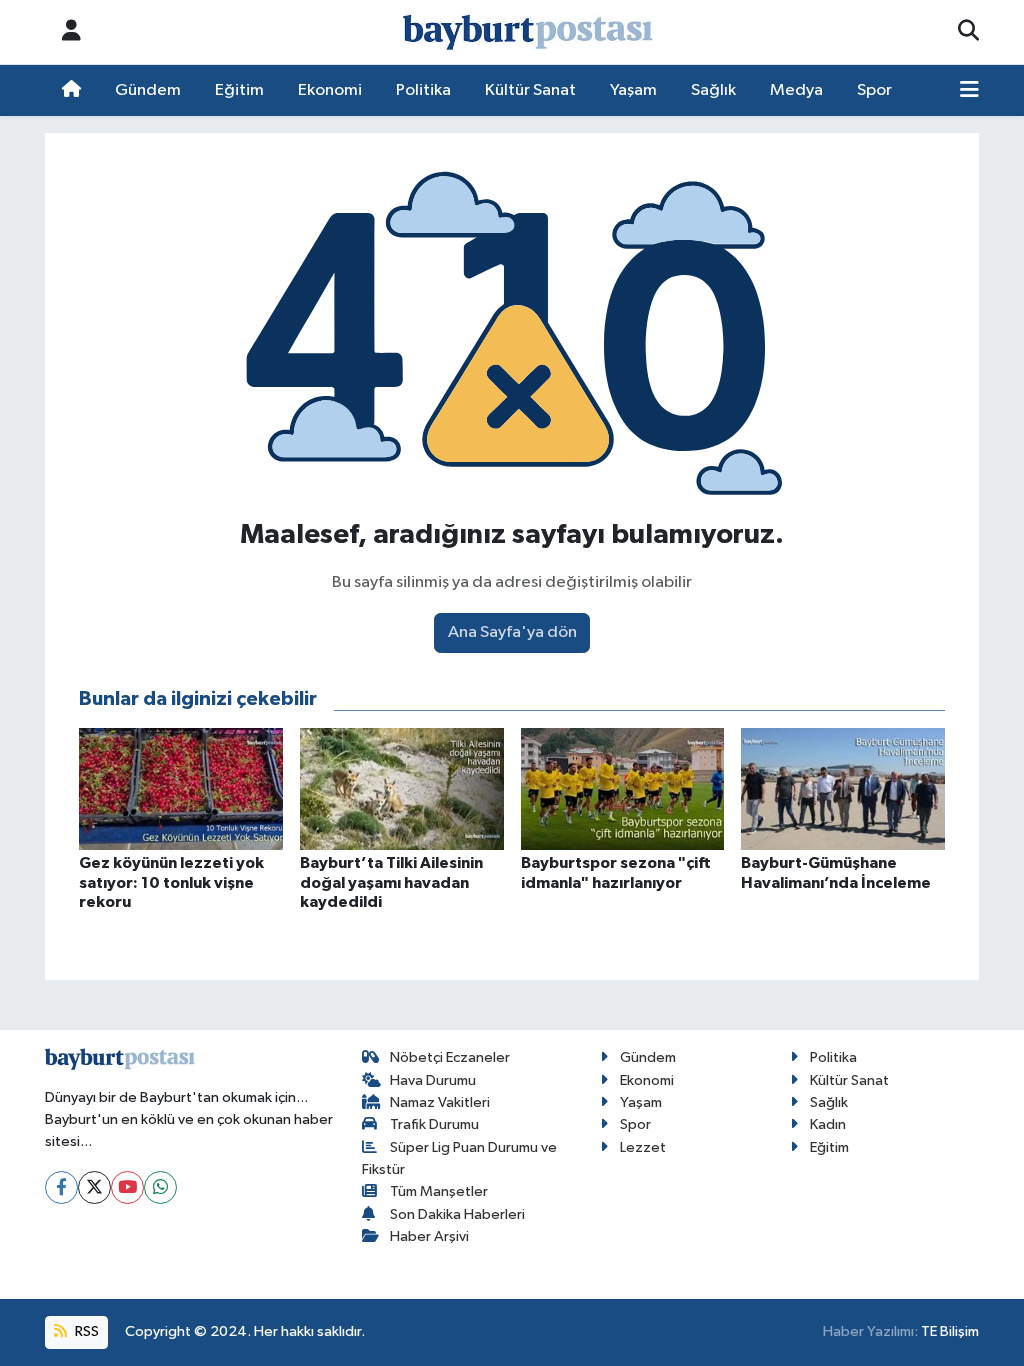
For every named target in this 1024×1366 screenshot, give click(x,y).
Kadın (828, 1124)
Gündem (148, 90)
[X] (94, 1187)
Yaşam (633, 90)
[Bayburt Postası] (528, 32)
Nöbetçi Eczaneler (450, 1057)
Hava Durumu (433, 1080)
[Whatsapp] (160, 1187)
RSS (85, 1331)
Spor (874, 90)
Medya (796, 90)
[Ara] (968, 32)
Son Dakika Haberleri (457, 1214)
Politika (423, 90)
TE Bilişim (950, 1331)
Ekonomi (330, 90)
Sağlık (713, 90)
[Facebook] (61, 1187)
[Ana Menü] (969, 91)
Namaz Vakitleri (440, 1102)
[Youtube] (127, 1187)
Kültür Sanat (530, 90)
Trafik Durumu (434, 1124)
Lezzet (643, 1147)
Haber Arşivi (429, 1236)
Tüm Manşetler (439, 1191)
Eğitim (239, 90)
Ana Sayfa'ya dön (512, 632)
